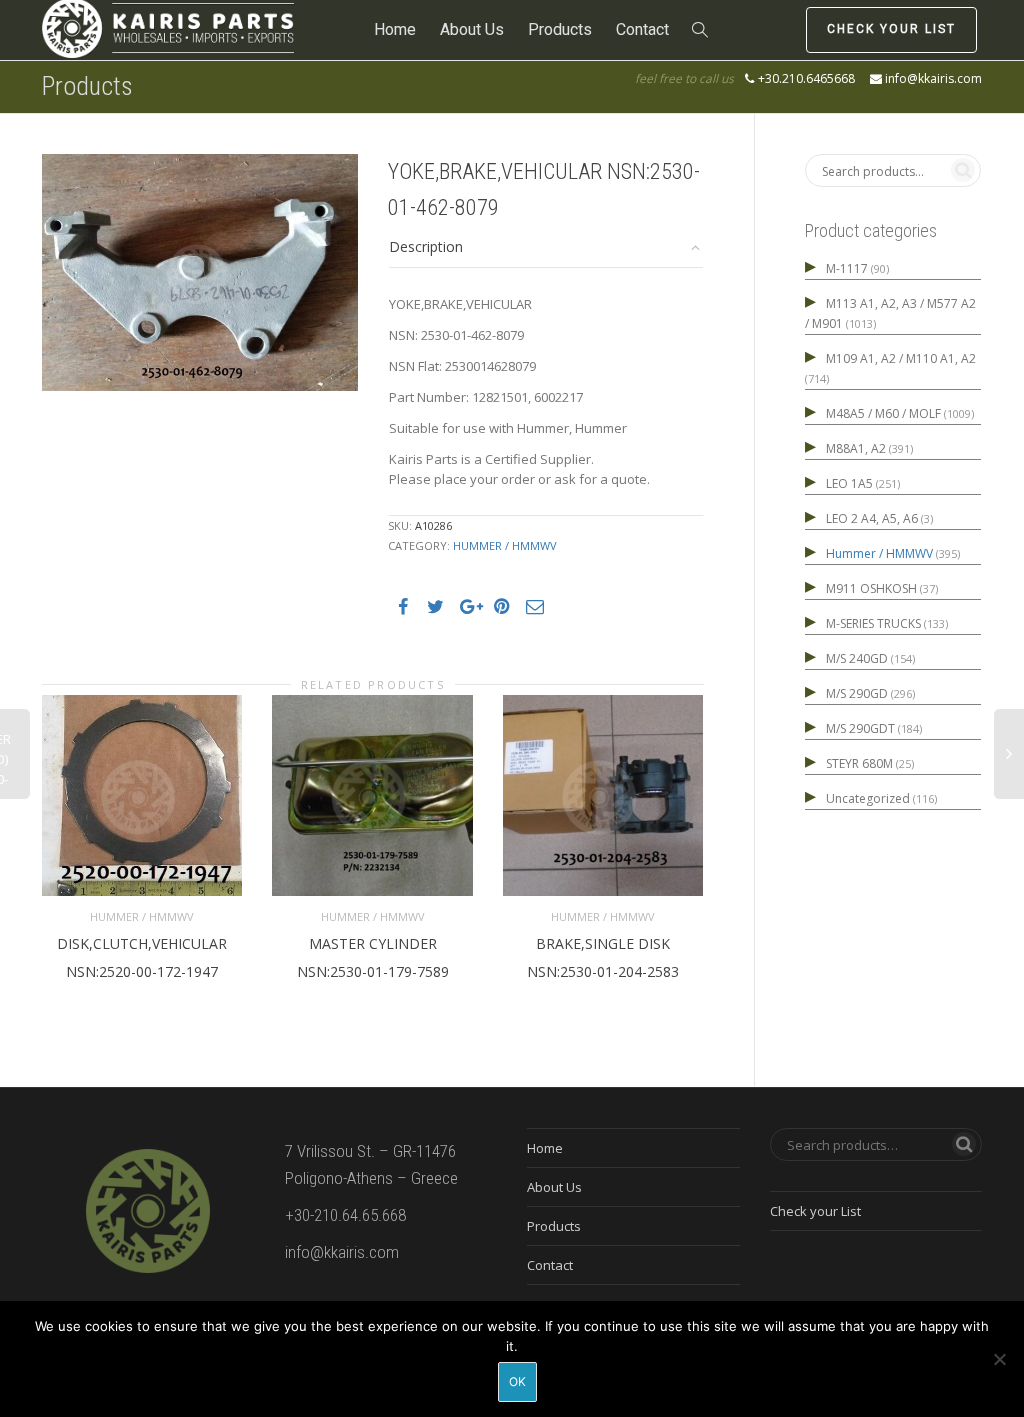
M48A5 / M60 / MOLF (883, 413)
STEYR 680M (859, 763)
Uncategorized (868, 798)
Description (426, 246)
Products (560, 29)
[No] (999, 1359)
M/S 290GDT (860, 728)
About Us (472, 29)
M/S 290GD (857, 693)
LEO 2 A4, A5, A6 (872, 518)
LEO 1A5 (849, 483)
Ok (517, 1381)
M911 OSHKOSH (871, 588)
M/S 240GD (857, 658)
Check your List (891, 29)
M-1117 (847, 268)
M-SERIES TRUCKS (873, 623)
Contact (642, 29)
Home (395, 29)
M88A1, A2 (856, 448)
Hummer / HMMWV (505, 545)
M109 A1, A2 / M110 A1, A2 (901, 358)
